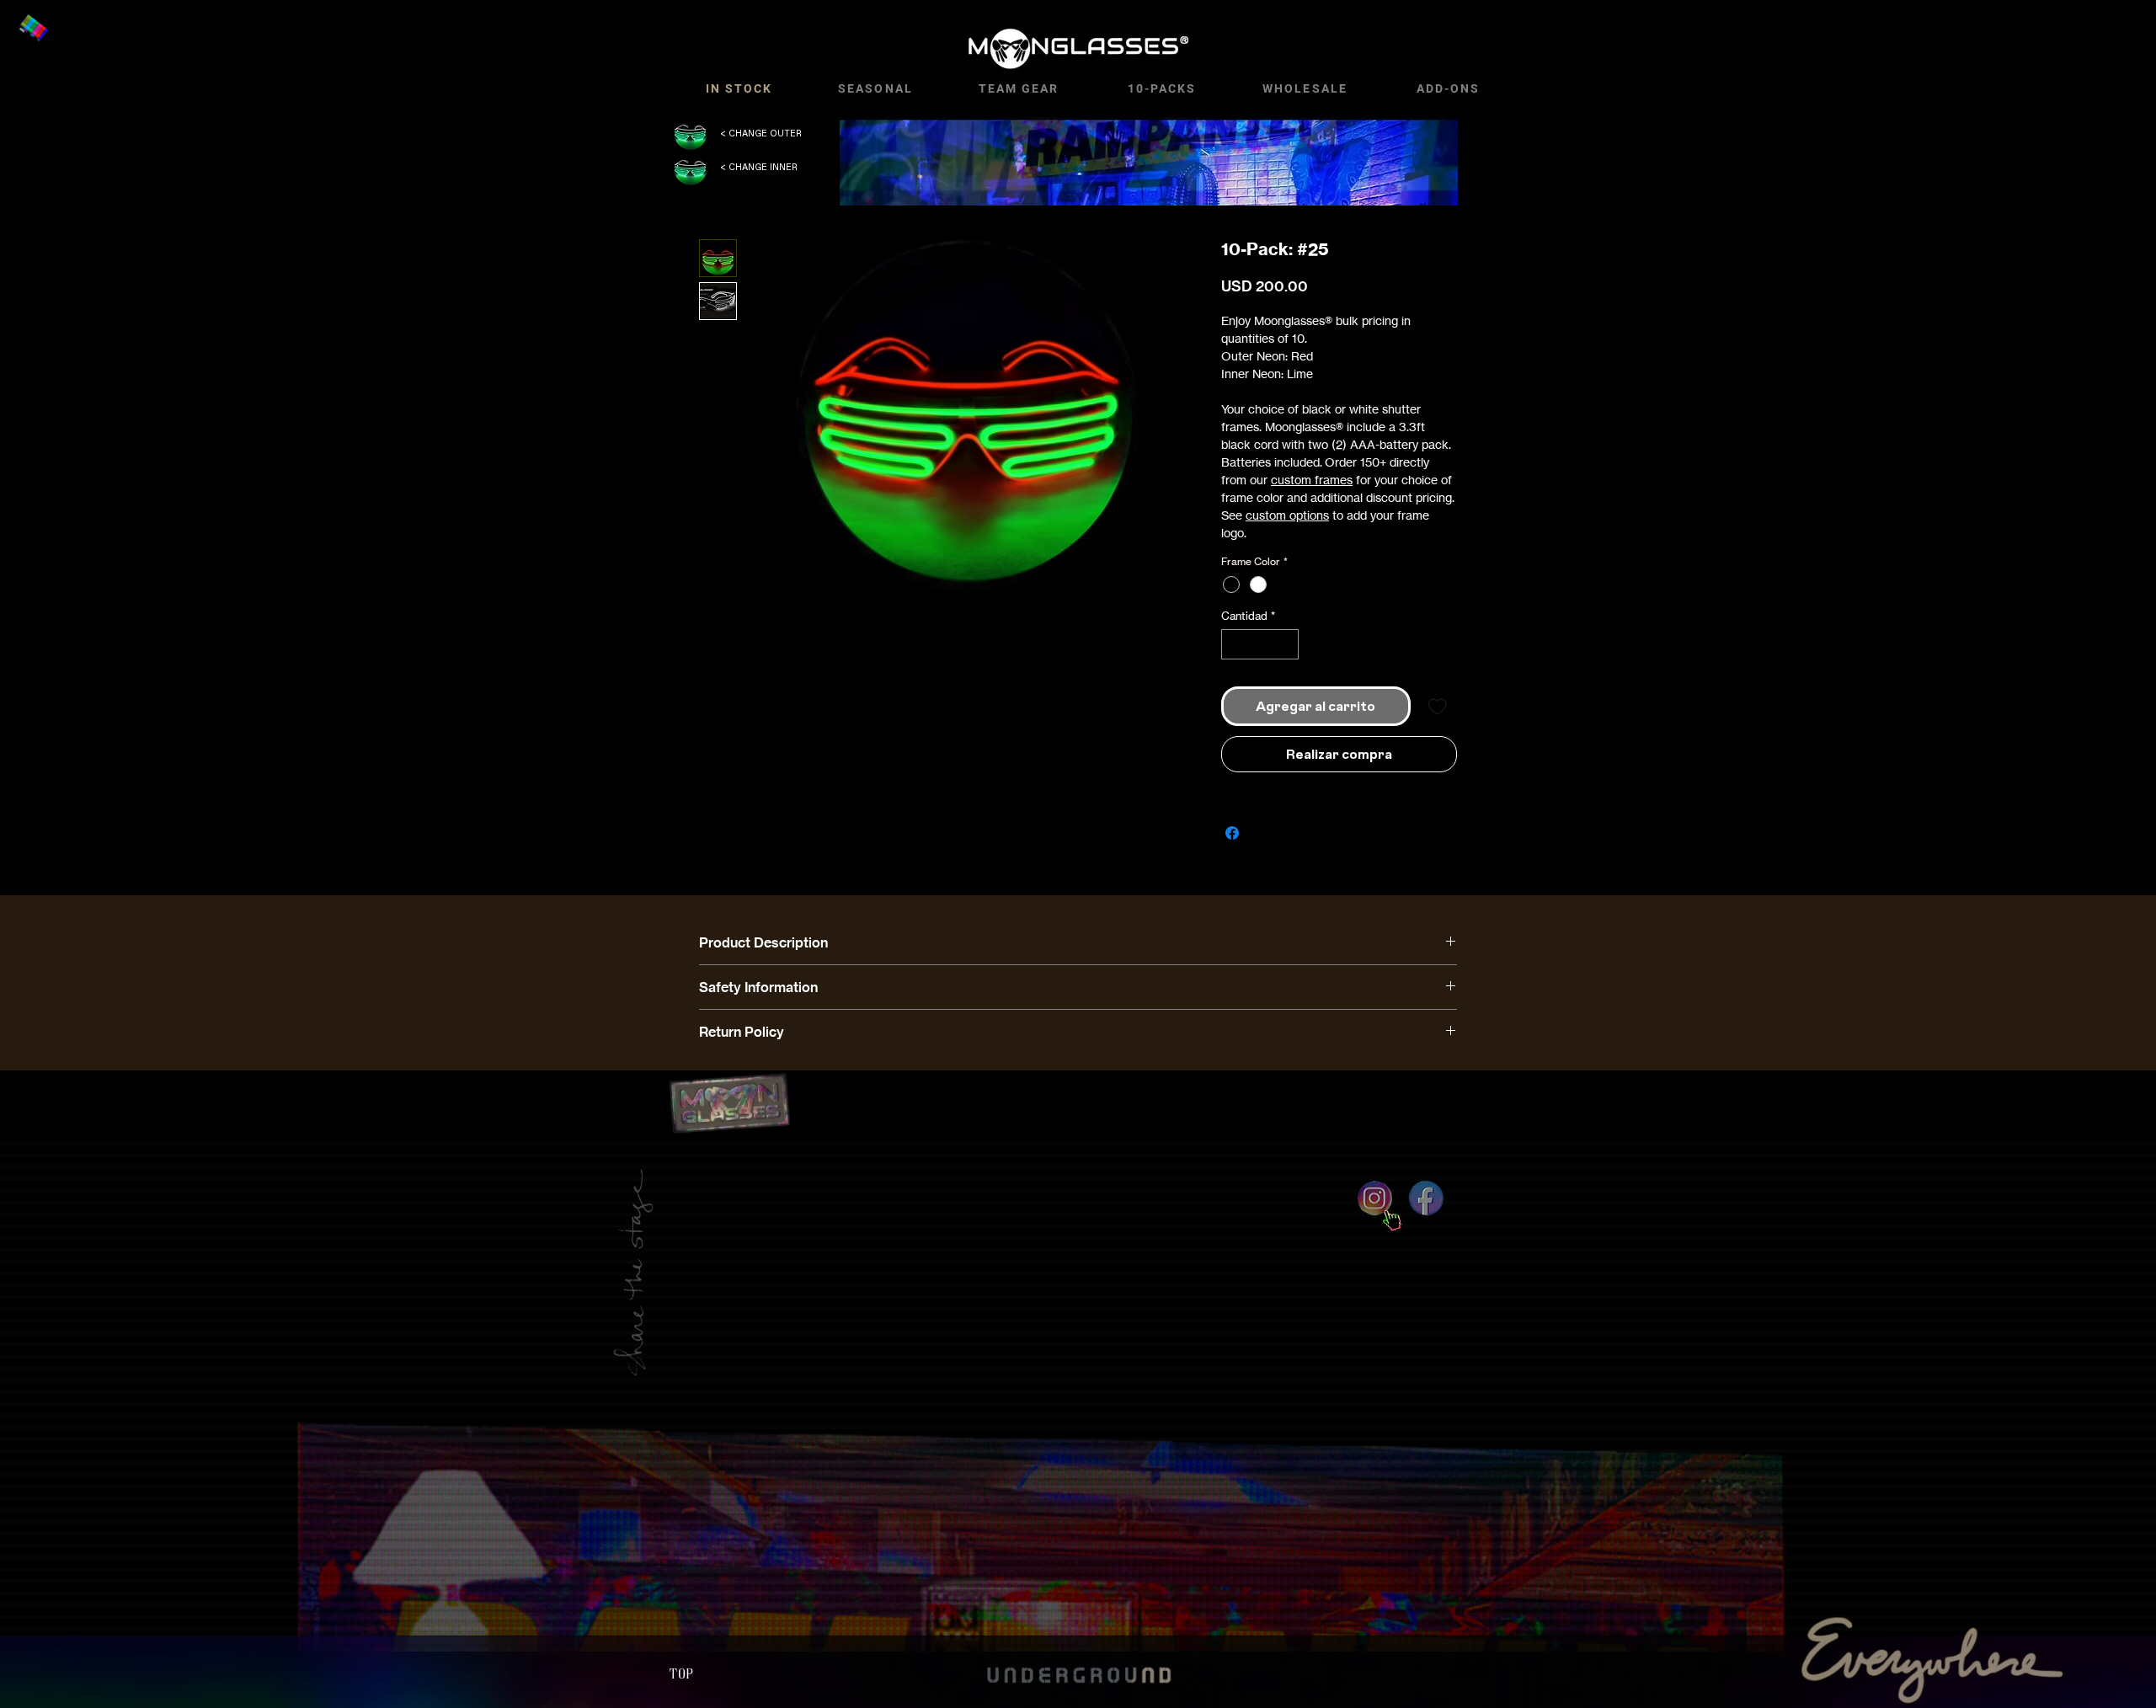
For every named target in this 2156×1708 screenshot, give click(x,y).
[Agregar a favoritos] (1438, 707)
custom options (1287, 515)
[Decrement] (1234, 644)
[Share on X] (1264, 833)
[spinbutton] (1260, 644)
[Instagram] (1375, 1198)
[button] (33, 29)
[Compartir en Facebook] (1232, 833)
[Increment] (1287, 644)
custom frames (1312, 480)
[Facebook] (1426, 1198)
